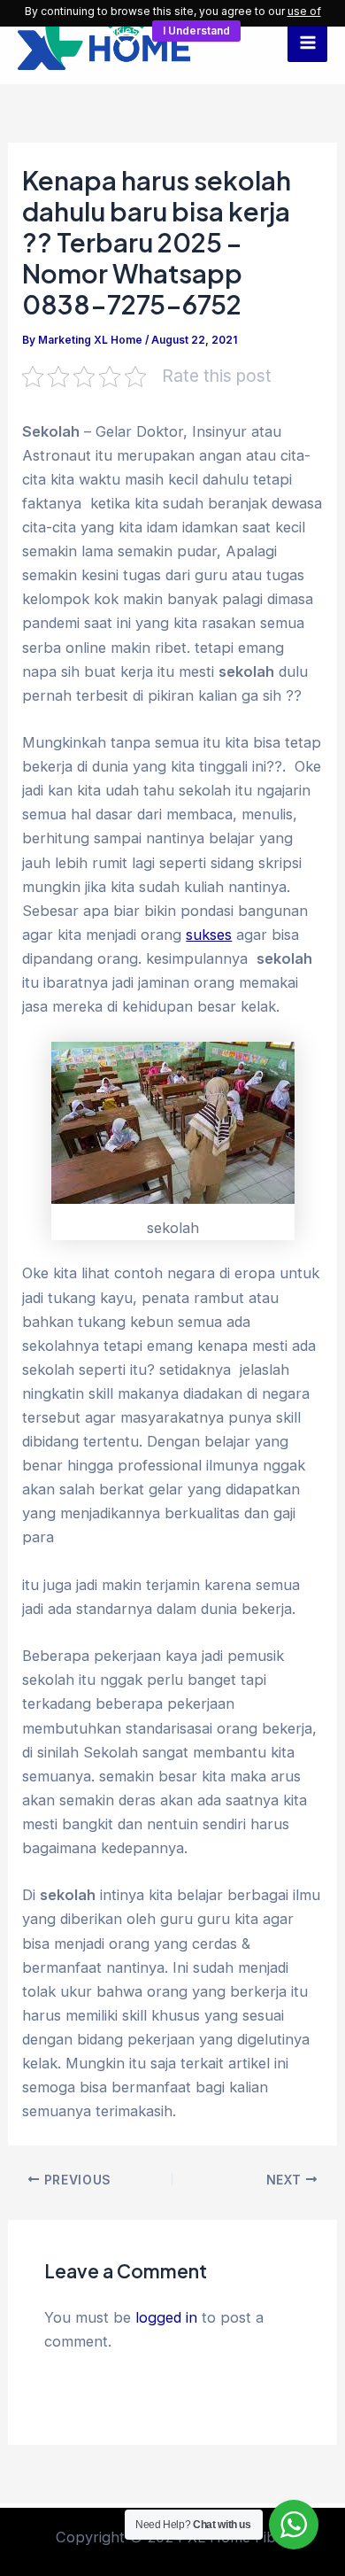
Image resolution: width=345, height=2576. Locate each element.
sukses (209, 935)
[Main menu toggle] (307, 42)
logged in (166, 2317)
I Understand (196, 31)
